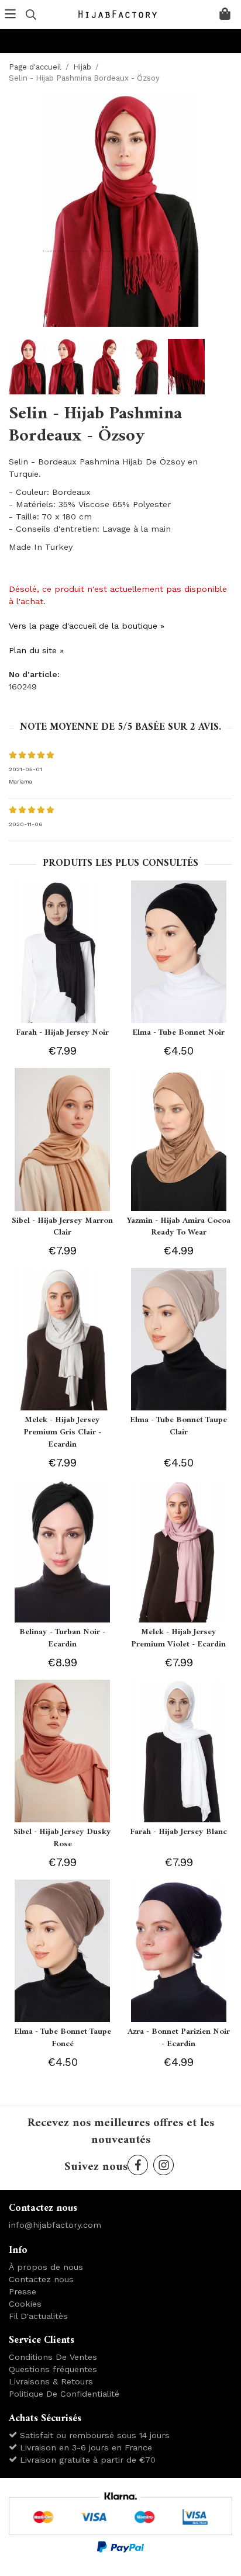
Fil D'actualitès (38, 2316)
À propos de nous (46, 2267)
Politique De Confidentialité (64, 2394)
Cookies (25, 2304)
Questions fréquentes (53, 2369)
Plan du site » (36, 650)
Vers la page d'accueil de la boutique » (87, 626)
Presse (23, 2291)
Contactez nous (41, 2279)
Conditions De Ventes (53, 2357)
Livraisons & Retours (51, 2381)
